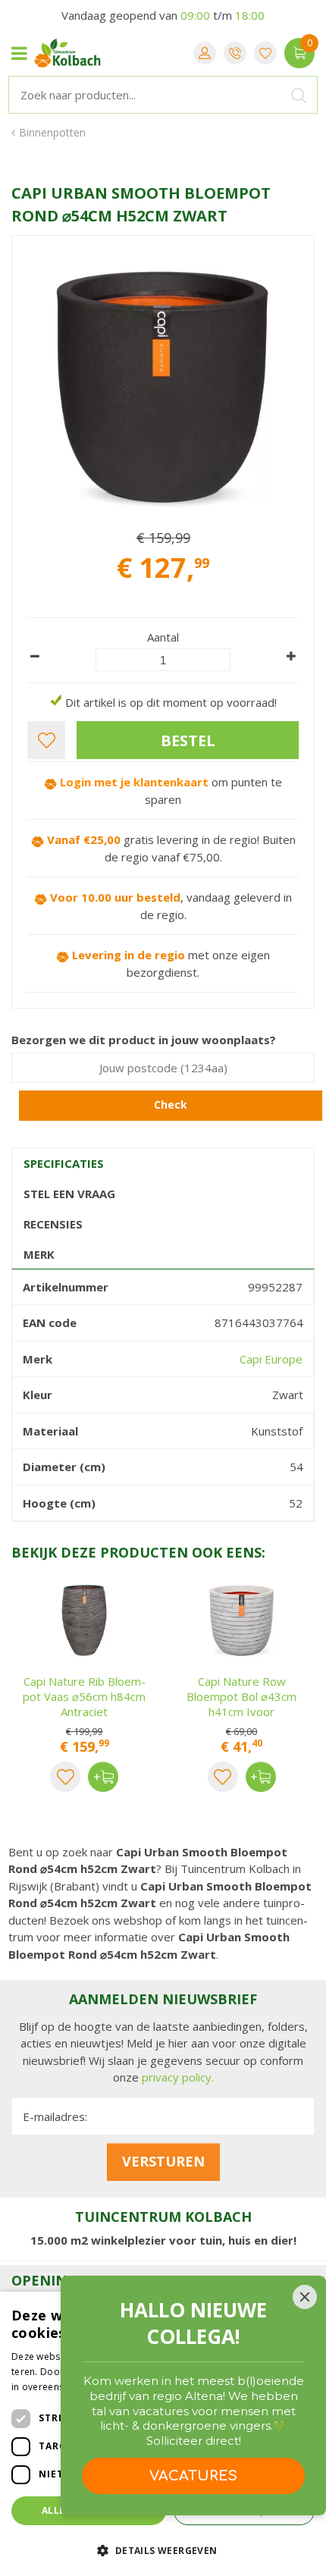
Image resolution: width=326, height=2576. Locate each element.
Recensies (53, 1224)
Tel (235, 53)
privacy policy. (178, 2077)
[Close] (305, 2297)
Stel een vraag (69, 1194)
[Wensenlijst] (265, 53)
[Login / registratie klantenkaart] (205, 53)
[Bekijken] (299, 53)
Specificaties (64, 1163)
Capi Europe (271, 1359)
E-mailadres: (55, 2116)
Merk (39, 1254)
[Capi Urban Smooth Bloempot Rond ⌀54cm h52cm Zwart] (163, 387)
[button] (163, 2550)
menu (19, 53)
